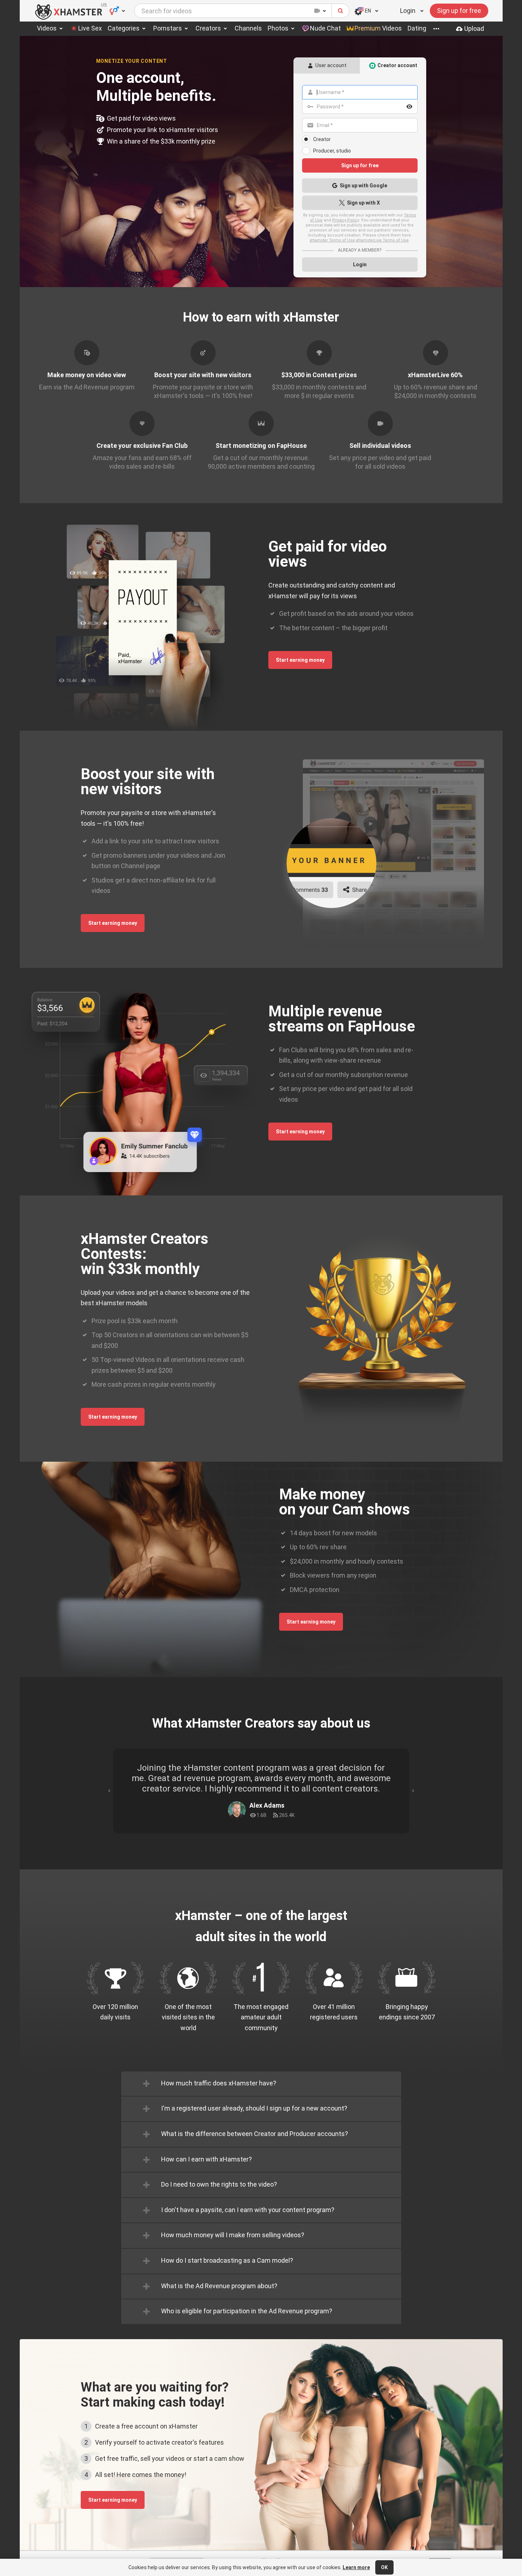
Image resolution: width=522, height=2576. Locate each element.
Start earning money (300, 660)
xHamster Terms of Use (332, 240)
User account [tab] (331, 65)
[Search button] (341, 11)
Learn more (356, 2567)
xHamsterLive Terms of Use (382, 240)
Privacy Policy (345, 220)
